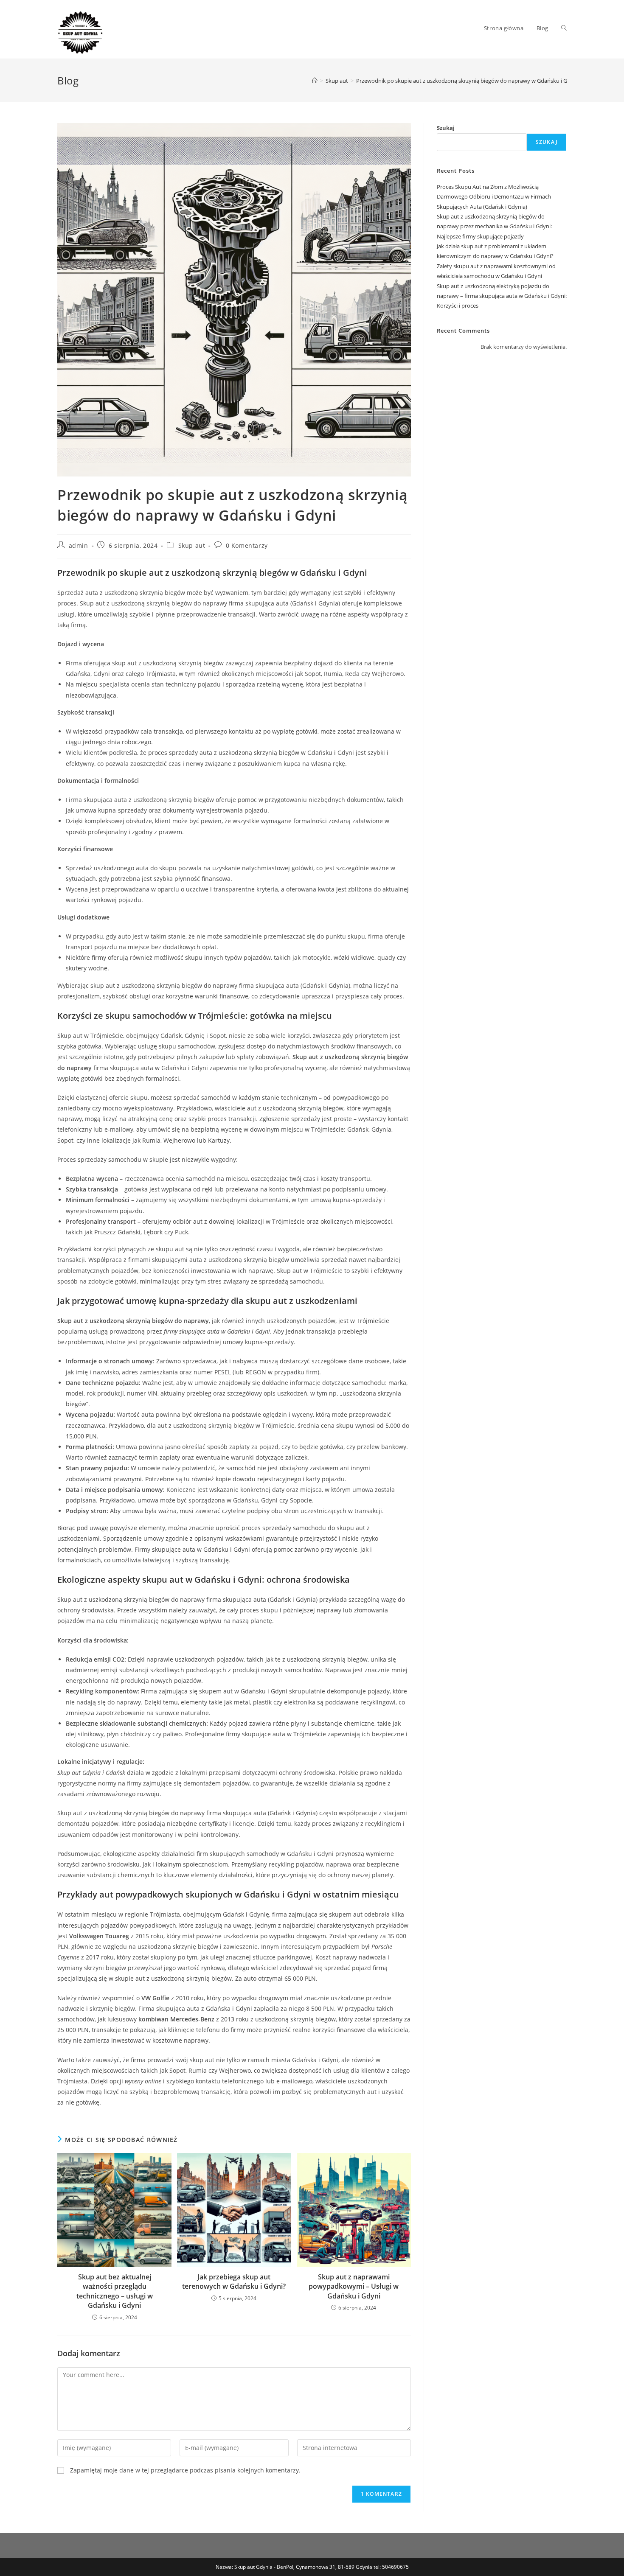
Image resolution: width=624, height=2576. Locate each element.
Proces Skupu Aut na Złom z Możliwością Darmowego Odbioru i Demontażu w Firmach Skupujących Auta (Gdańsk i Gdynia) (494, 197)
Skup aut (192, 545)
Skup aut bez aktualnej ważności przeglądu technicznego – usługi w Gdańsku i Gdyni (115, 2291)
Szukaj (446, 128)
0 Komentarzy (247, 545)
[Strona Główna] (315, 81)
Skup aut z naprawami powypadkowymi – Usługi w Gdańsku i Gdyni (354, 2286)
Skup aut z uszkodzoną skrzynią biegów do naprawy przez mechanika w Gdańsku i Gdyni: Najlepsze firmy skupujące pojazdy (494, 226)
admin (79, 545)
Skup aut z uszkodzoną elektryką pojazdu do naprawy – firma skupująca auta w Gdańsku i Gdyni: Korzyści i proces (502, 296)
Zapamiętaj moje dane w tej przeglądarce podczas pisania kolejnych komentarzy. (185, 2470)
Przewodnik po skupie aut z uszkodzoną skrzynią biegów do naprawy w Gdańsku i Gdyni (467, 81)
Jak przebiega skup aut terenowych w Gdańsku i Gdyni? (234, 2282)
